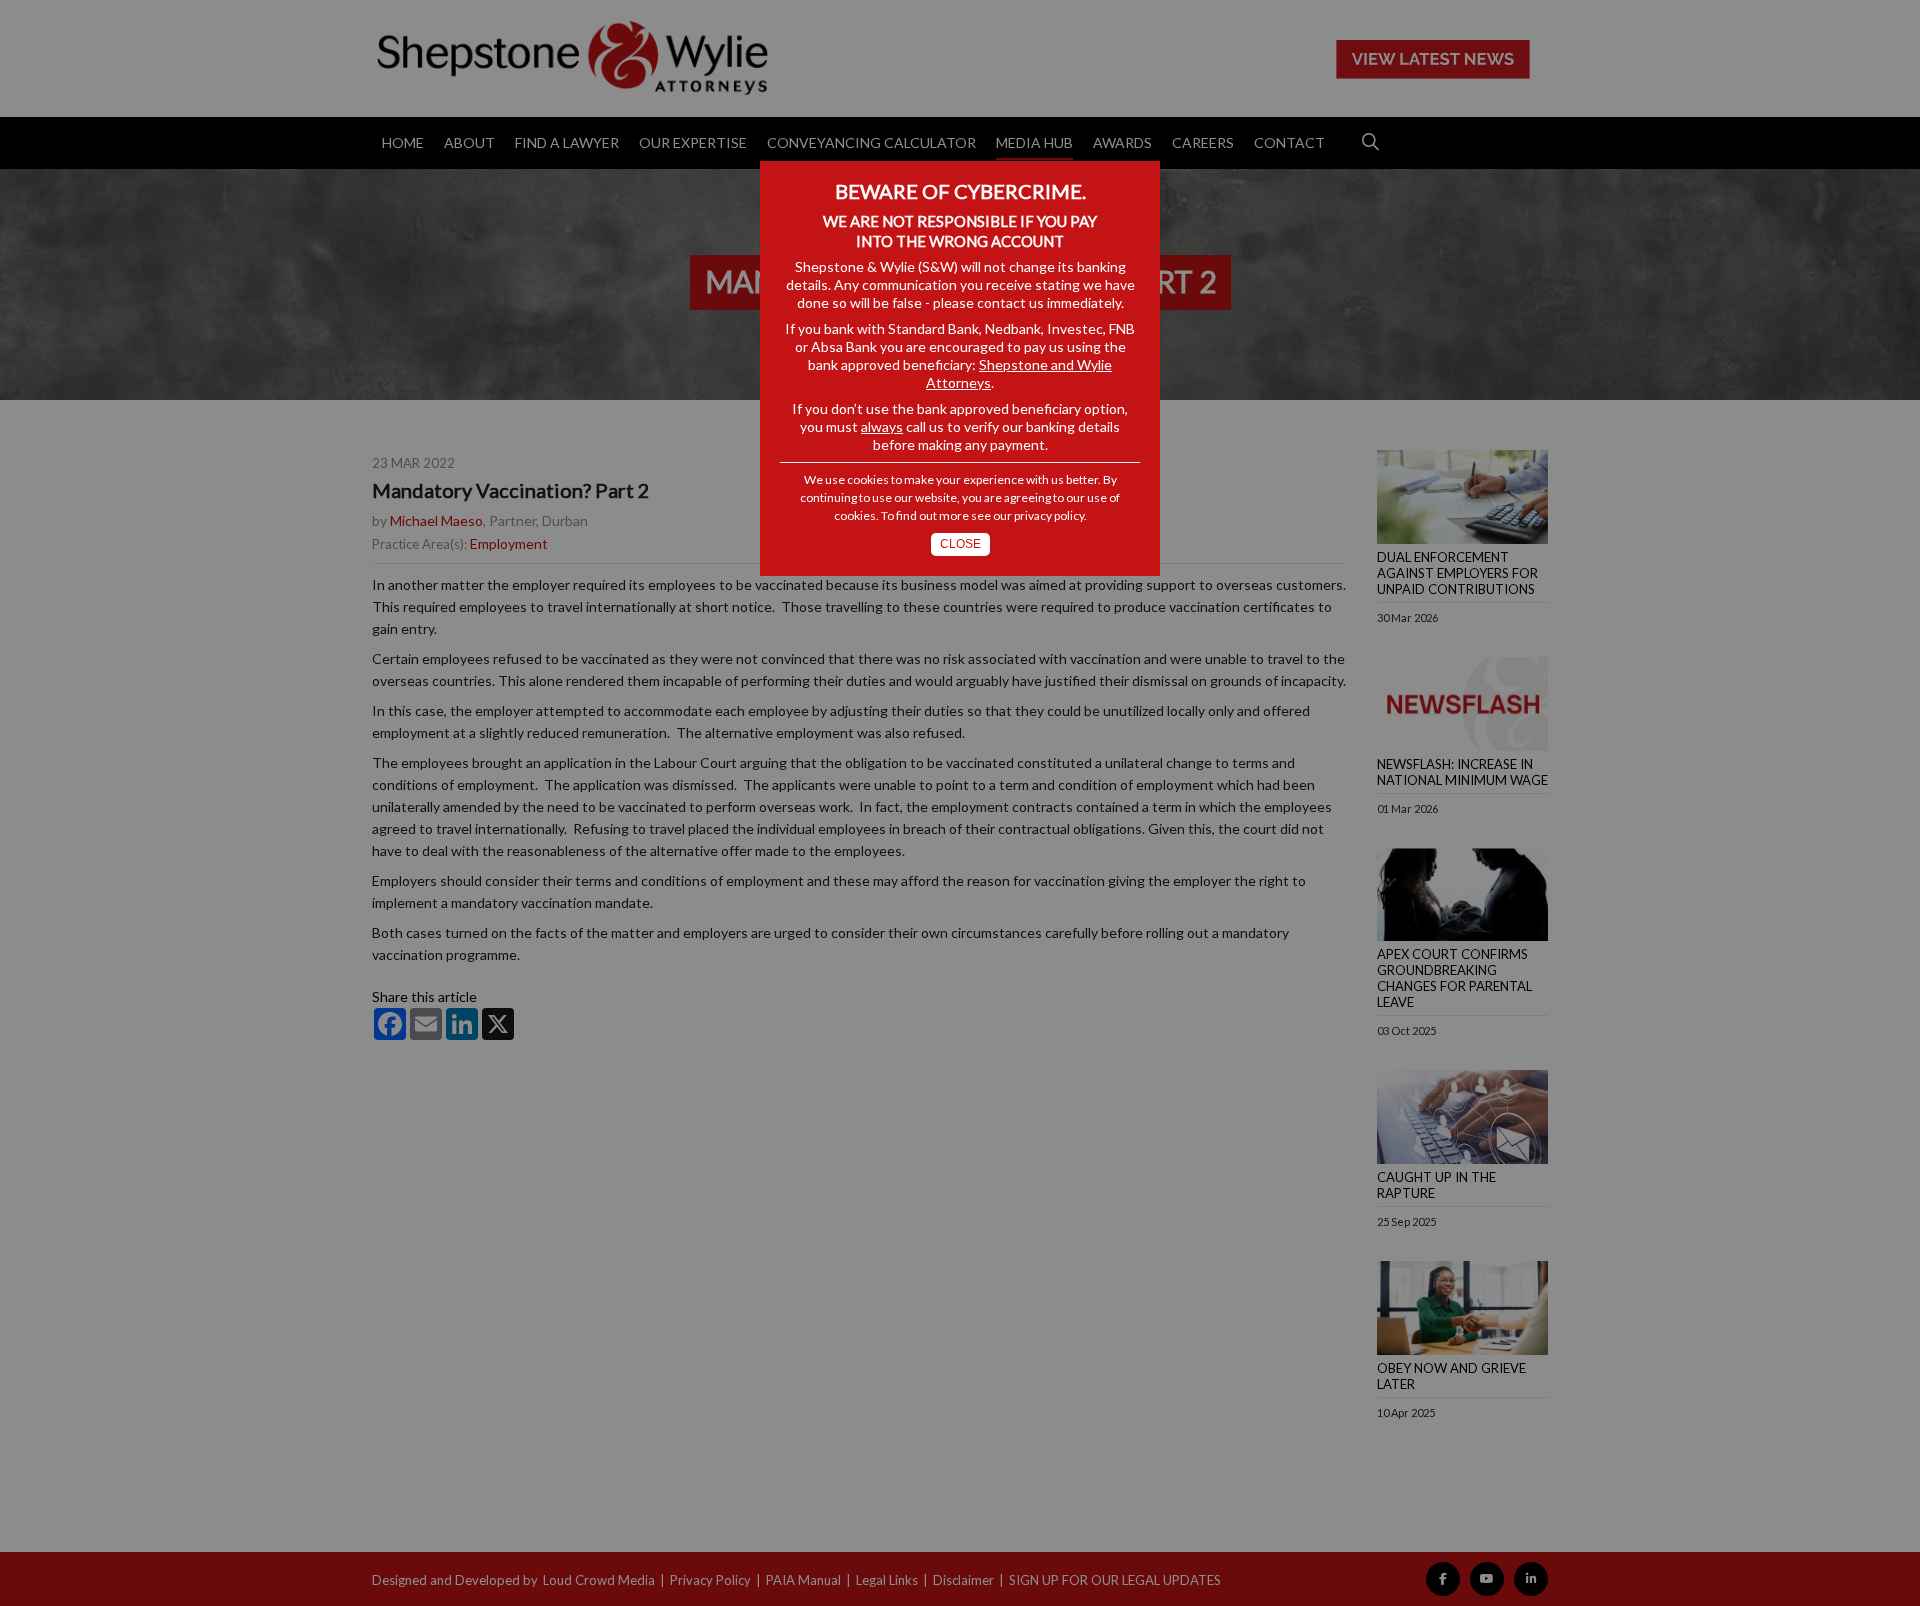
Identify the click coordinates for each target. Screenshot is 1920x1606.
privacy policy (1049, 515)
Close (960, 544)
